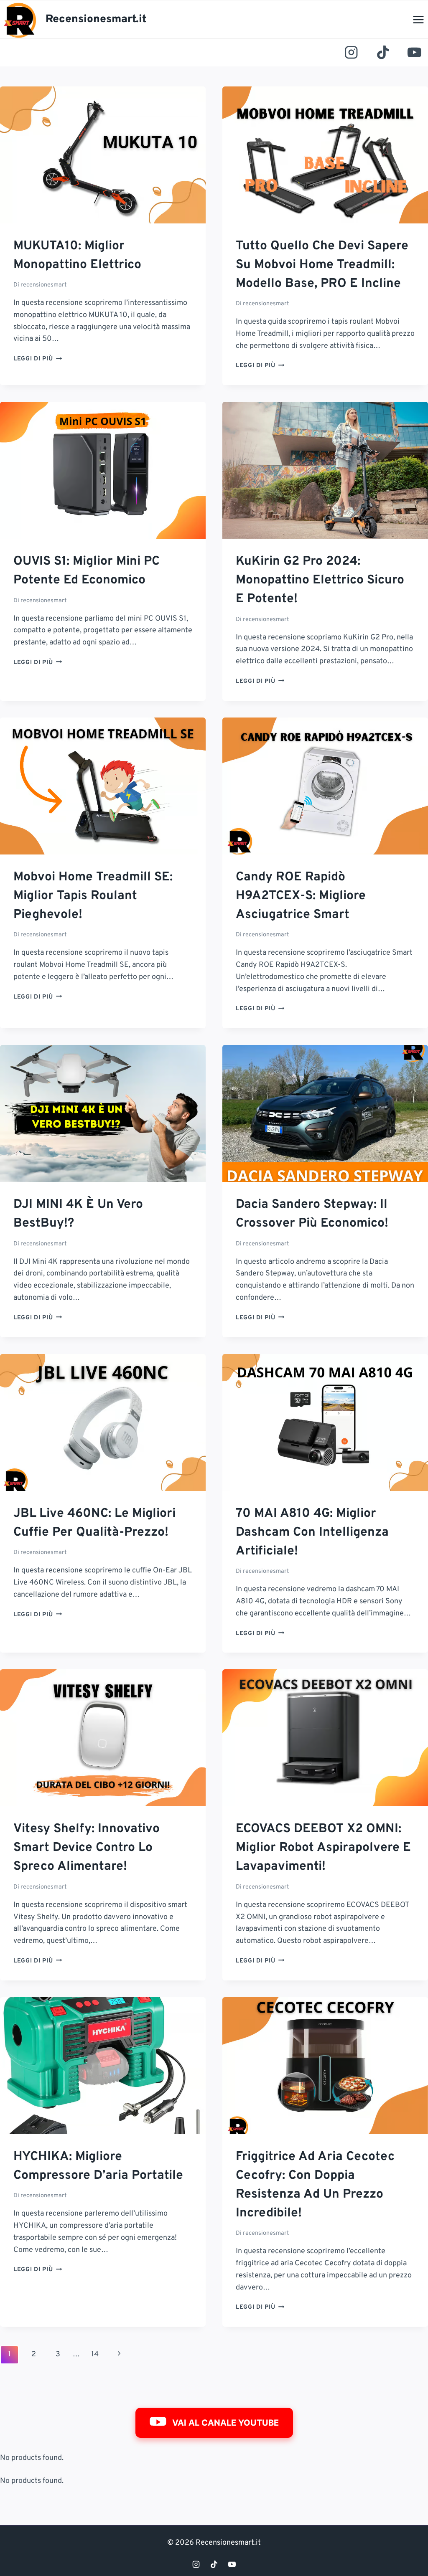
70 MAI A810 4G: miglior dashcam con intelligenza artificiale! (312, 1533)
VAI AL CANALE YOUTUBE (225, 2423)
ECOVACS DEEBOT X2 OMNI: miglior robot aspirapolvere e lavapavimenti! (323, 1848)
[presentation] (103, 155)
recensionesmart (43, 285)
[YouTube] (232, 2564)
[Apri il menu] (418, 19)
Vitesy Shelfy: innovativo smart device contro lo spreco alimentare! (87, 1848)
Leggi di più (38, 359)
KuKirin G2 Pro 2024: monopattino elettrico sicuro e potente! (320, 580)
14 (95, 2354)
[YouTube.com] (414, 53)
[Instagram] (352, 53)
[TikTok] (383, 53)
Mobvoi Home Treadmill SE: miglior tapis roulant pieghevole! (93, 896)
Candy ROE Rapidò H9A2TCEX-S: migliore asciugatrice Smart (301, 896)
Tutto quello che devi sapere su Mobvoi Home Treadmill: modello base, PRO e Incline (322, 265)
